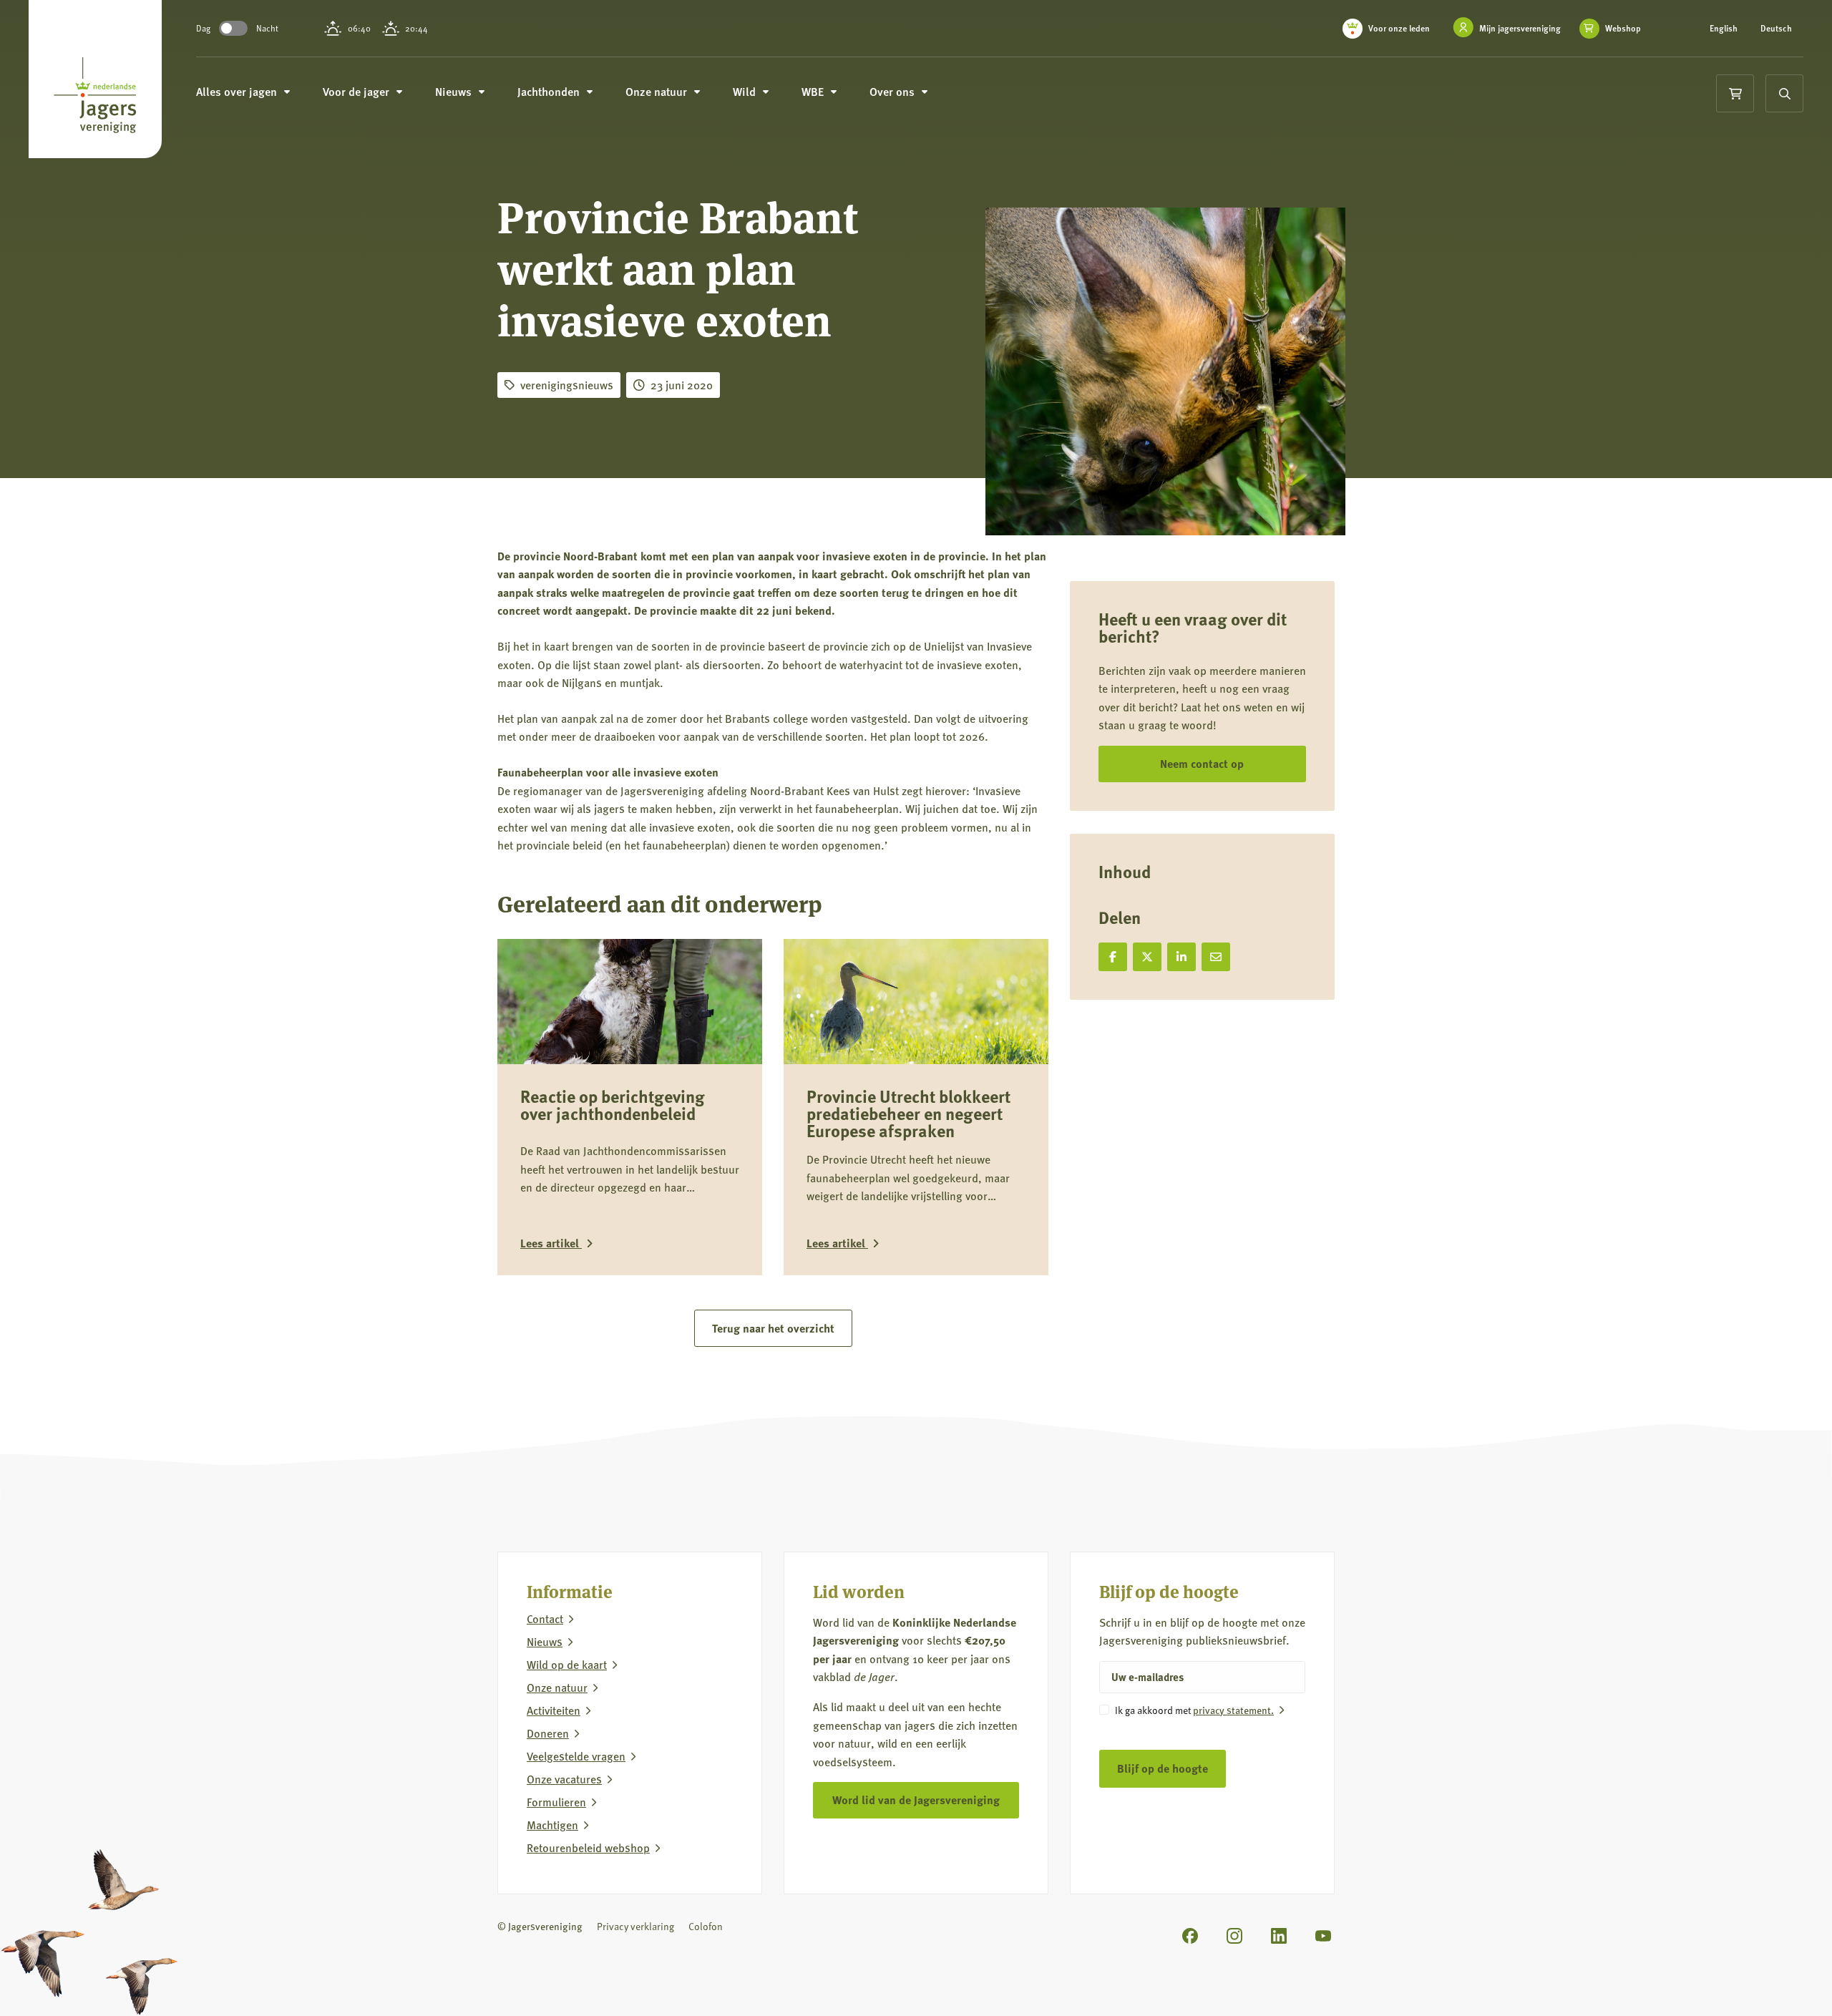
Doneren (548, 1733)
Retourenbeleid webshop (588, 1848)
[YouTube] (1323, 1936)
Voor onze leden (1399, 28)
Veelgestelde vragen (576, 1756)
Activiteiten (554, 1710)
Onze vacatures (564, 1779)
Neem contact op (1202, 763)
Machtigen (552, 1825)
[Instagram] (1234, 1936)
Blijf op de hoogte (1163, 1768)
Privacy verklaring (635, 1926)
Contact (545, 1619)
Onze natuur (557, 1688)
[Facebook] (1190, 1936)
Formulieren (556, 1802)
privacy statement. (1233, 1710)
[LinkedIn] (1279, 1936)
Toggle (233, 28)
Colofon (706, 1926)
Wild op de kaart (567, 1665)
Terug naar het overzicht (773, 1328)
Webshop (1623, 29)
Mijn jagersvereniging (1520, 28)
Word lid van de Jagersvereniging (916, 1800)
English (1724, 29)
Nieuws (545, 1642)
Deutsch (1776, 29)
